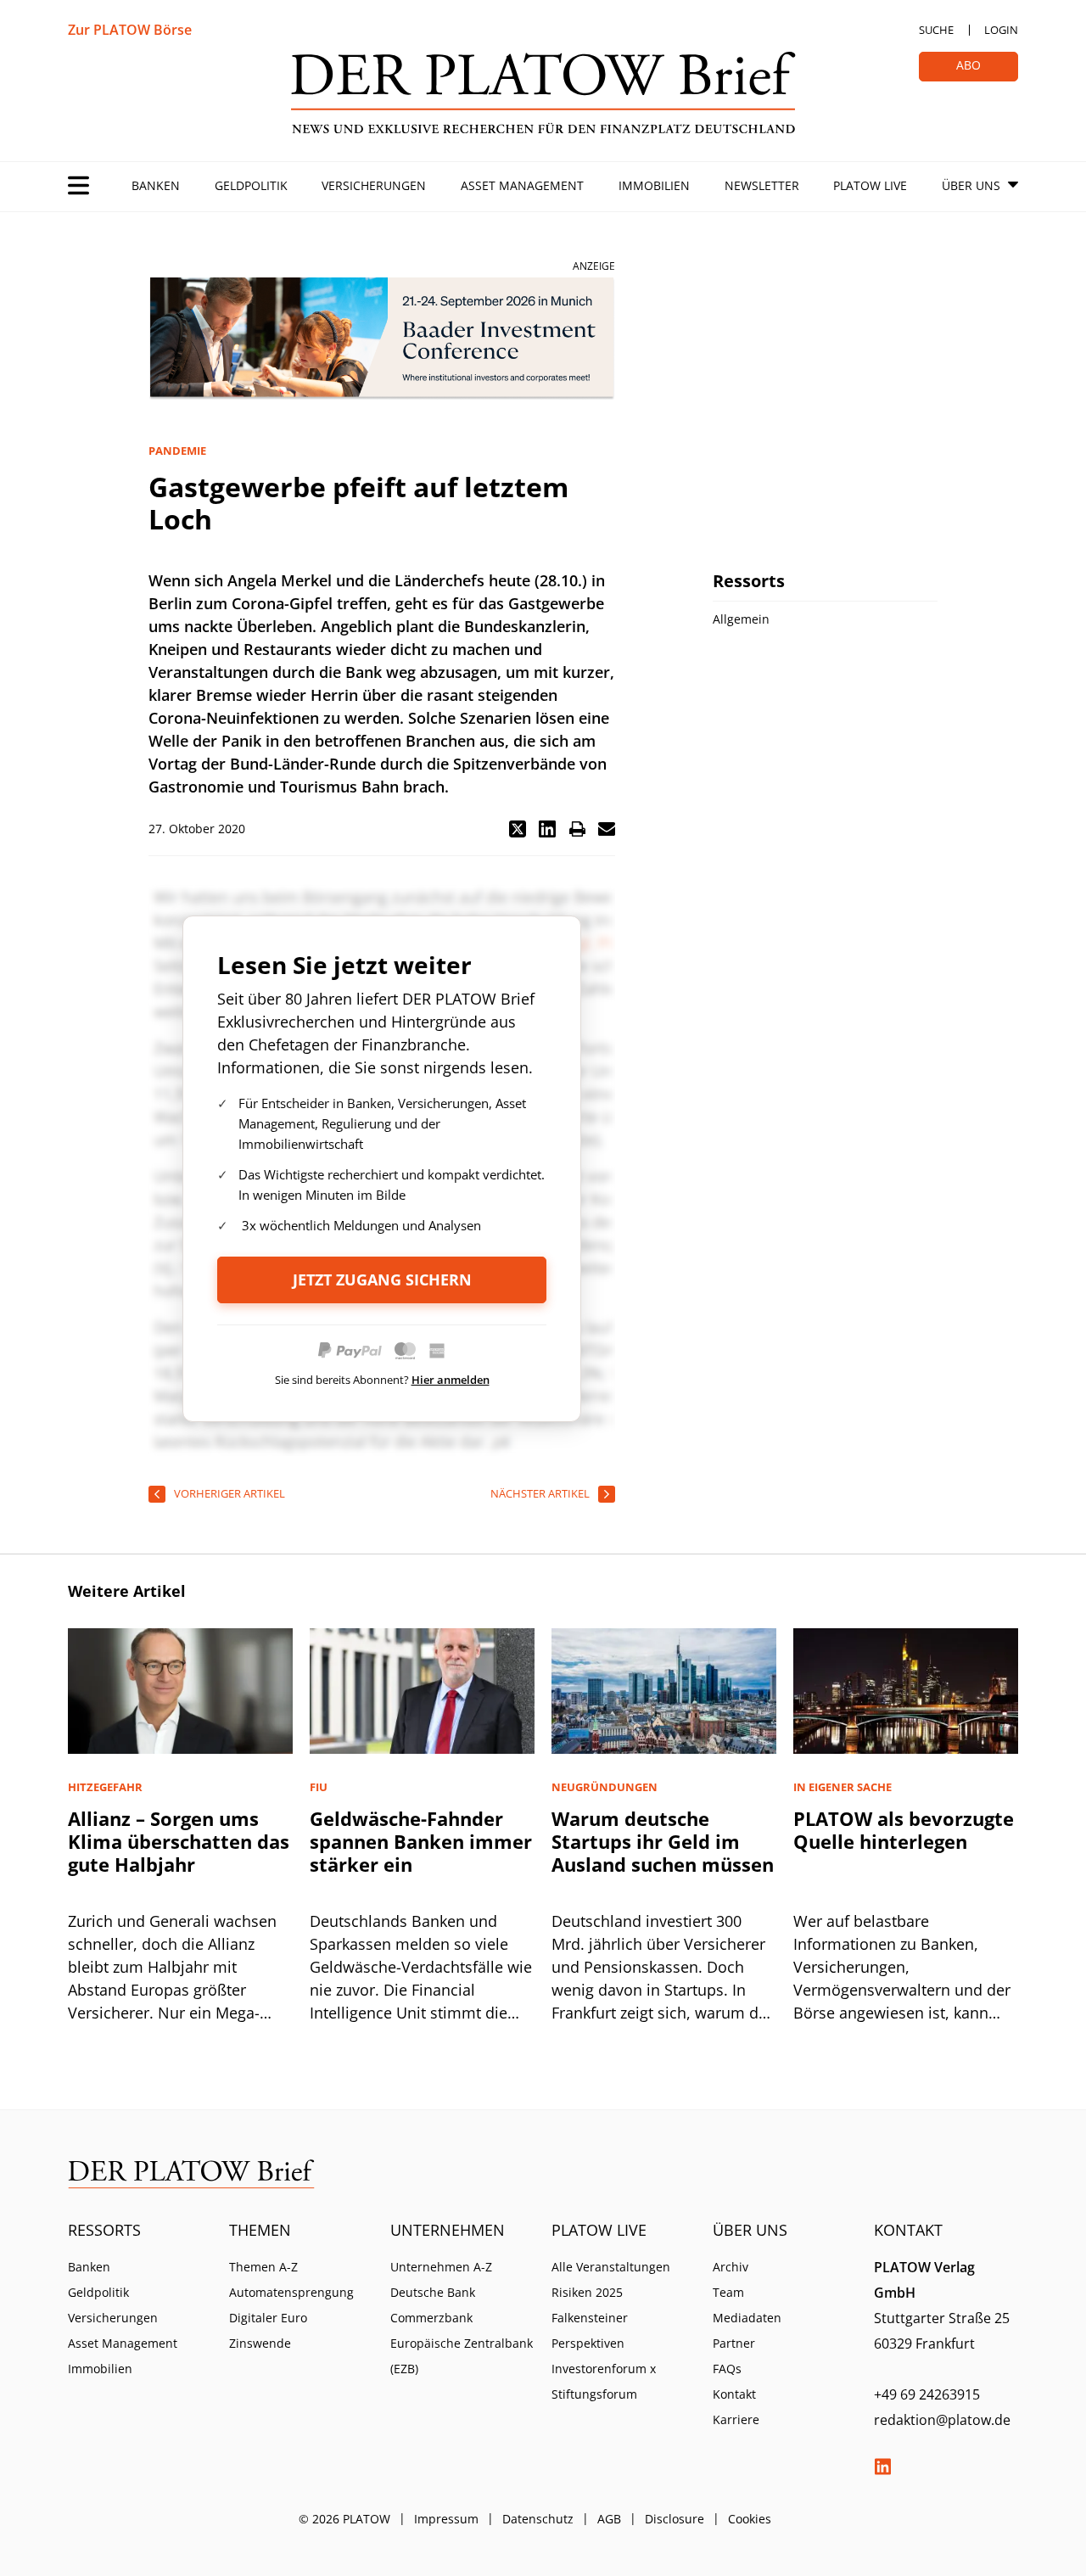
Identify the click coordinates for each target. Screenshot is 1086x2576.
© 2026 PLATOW (344, 2519)
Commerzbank (431, 2318)
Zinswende (260, 2343)
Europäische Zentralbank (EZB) (462, 2356)
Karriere (736, 2419)
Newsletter (762, 185)
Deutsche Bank (433, 2292)
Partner (734, 2343)
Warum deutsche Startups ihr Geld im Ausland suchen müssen (663, 1841)
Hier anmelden (451, 1380)
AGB (609, 2519)
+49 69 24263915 (927, 2394)
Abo (968, 65)
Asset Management (522, 185)
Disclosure (675, 2519)
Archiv (731, 2267)
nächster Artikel (540, 1493)
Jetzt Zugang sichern (382, 1280)
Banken (156, 185)
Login (1001, 30)
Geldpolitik (251, 185)
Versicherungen (374, 185)
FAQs (727, 2369)
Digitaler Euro (268, 2318)
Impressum (446, 2519)
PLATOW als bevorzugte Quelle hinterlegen (904, 1830)
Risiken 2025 (587, 2292)
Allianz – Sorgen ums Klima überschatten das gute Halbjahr (179, 1841)
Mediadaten (747, 2318)
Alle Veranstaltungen (611, 2267)
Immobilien (654, 185)
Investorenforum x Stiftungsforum (604, 2381)
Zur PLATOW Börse (130, 30)
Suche (936, 30)
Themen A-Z (263, 2267)
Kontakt (734, 2394)
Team (728, 2292)
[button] (518, 829)
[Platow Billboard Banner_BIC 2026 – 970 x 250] (382, 339)
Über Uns (971, 185)
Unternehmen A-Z (441, 2267)
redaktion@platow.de (942, 2420)
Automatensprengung (291, 2292)
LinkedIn (882, 2467)
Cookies (750, 2519)
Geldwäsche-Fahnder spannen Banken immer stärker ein (421, 1841)
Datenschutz (538, 2519)
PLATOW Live (870, 185)
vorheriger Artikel (230, 1493)
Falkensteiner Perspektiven (590, 2330)
